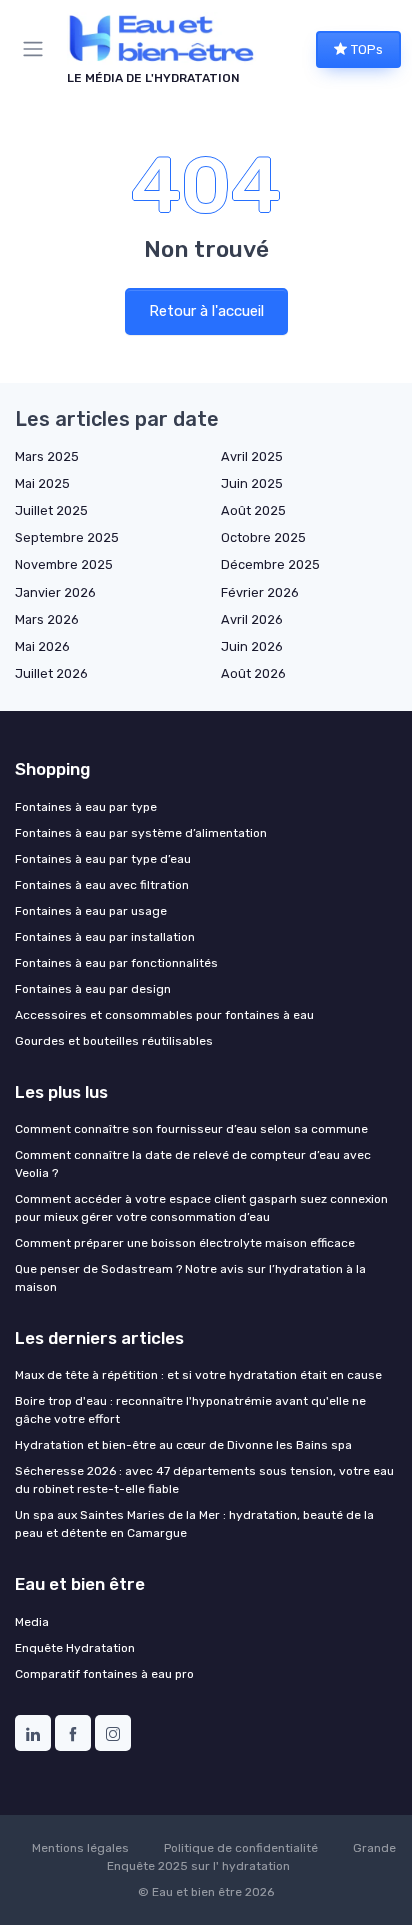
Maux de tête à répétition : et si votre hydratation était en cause (198, 1375)
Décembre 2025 (270, 564)
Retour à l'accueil (206, 311)
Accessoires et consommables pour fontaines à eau (164, 1015)
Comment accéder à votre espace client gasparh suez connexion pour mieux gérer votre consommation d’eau (201, 1208)
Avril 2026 (252, 619)
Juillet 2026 (51, 673)
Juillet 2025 (51, 510)
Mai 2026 (42, 646)
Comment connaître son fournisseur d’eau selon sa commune (191, 1129)
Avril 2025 (252, 456)
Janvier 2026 (55, 592)
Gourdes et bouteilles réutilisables (114, 1041)
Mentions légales (80, 1848)
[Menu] (37, 49)
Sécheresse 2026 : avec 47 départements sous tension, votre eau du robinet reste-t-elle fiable (204, 1480)
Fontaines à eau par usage (91, 911)
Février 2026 (260, 592)
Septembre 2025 (67, 537)
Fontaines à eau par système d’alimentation (141, 833)
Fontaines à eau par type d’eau (103, 859)
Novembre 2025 (64, 564)
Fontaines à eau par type (86, 807)
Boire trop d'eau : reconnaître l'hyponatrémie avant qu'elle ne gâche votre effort (190, 1410)
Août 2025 (253, 510)
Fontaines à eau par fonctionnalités (116, 963)
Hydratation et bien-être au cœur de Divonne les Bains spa (183, 1445)
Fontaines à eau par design (93, 989)
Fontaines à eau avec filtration (102, 885)
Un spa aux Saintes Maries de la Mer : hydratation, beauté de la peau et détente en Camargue (194, 1524)
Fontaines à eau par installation (105, 937)
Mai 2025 (42, 483)
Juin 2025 (252, 483)
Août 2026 (253, 673)
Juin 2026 (252, 646)
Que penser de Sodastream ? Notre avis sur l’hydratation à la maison (190, 1278)
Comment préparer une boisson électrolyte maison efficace (185, 1243)
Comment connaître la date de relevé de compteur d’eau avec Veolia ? (193, 1164)
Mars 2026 (47, 619)
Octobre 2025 (263, 537)
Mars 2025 (47, 456)
